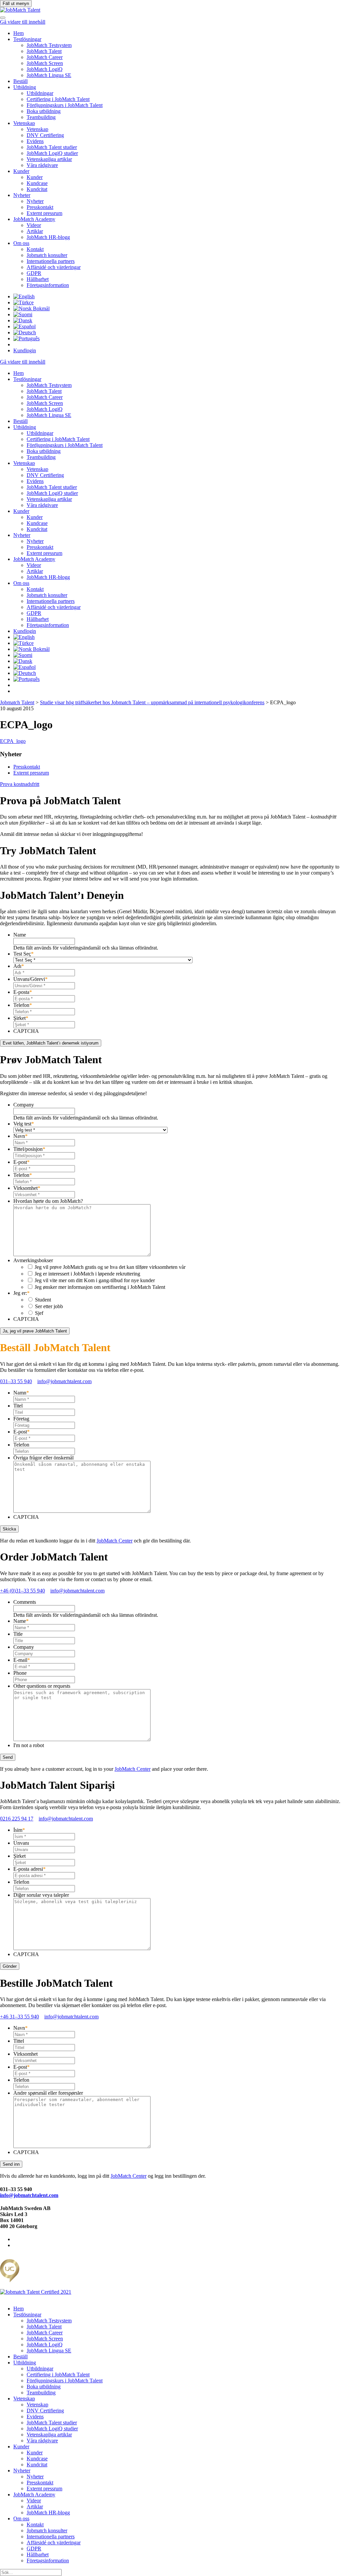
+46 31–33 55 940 (19, 2017)
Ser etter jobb (49, 1306)
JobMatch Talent (44, 51)
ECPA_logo (13, 741)
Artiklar (35, 231)
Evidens (35, 141)
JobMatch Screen (45, 63)
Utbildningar (40, 93)
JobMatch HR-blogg (48, 237)
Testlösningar (27, 39)
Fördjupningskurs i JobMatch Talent (65, 105)
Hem (18, 33)
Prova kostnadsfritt (20, 784)
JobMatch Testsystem (49, 45)
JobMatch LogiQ (45, 69)
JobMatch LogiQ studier (52, 153)
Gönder (10, 1966)
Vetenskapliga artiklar (49, 159)
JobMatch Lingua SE (49, 75)
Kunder (21, 171)
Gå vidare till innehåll (23, 22)
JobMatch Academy (34, 219)
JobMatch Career (45, 57)
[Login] (3, 16)
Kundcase (37, 183)
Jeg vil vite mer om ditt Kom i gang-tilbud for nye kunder (95, 1280)
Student (43, 1300)
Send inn (11, 2164)
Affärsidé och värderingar (54, 267)
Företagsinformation (48, 285)
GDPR (34, 273)
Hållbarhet (38, 279)
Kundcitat (37, 189)
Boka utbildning (44, 111)
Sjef (39, 1313)
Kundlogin (25, 350)
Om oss (21, 243)
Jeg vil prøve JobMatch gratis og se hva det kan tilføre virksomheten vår (110, 1267)
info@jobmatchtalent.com (64, 1381)
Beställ (20, 81)
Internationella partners (51, 261)
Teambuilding (41, 117)
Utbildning (25, 87)
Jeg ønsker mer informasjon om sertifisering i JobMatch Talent (100, 1287)
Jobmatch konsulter (47, 255)
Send (8, 1757)
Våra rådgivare (42, 165)
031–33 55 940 (16, 1381)
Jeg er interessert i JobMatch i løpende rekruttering (87, 1274)
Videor (34, 225)
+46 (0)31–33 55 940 (22, 1591)
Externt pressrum (44, 213)
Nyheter (22, 195)
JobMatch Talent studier (52, 147)
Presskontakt (40, 207)
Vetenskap (24, 123)
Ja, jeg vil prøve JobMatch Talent (35, 1331)
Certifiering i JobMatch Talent (58, 99)
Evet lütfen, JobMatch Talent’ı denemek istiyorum (51, 1043)
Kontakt (35, 249)
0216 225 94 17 (17, 1819)
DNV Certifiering (45, 135)
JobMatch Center (115, 1541)
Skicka (9, 1529)
